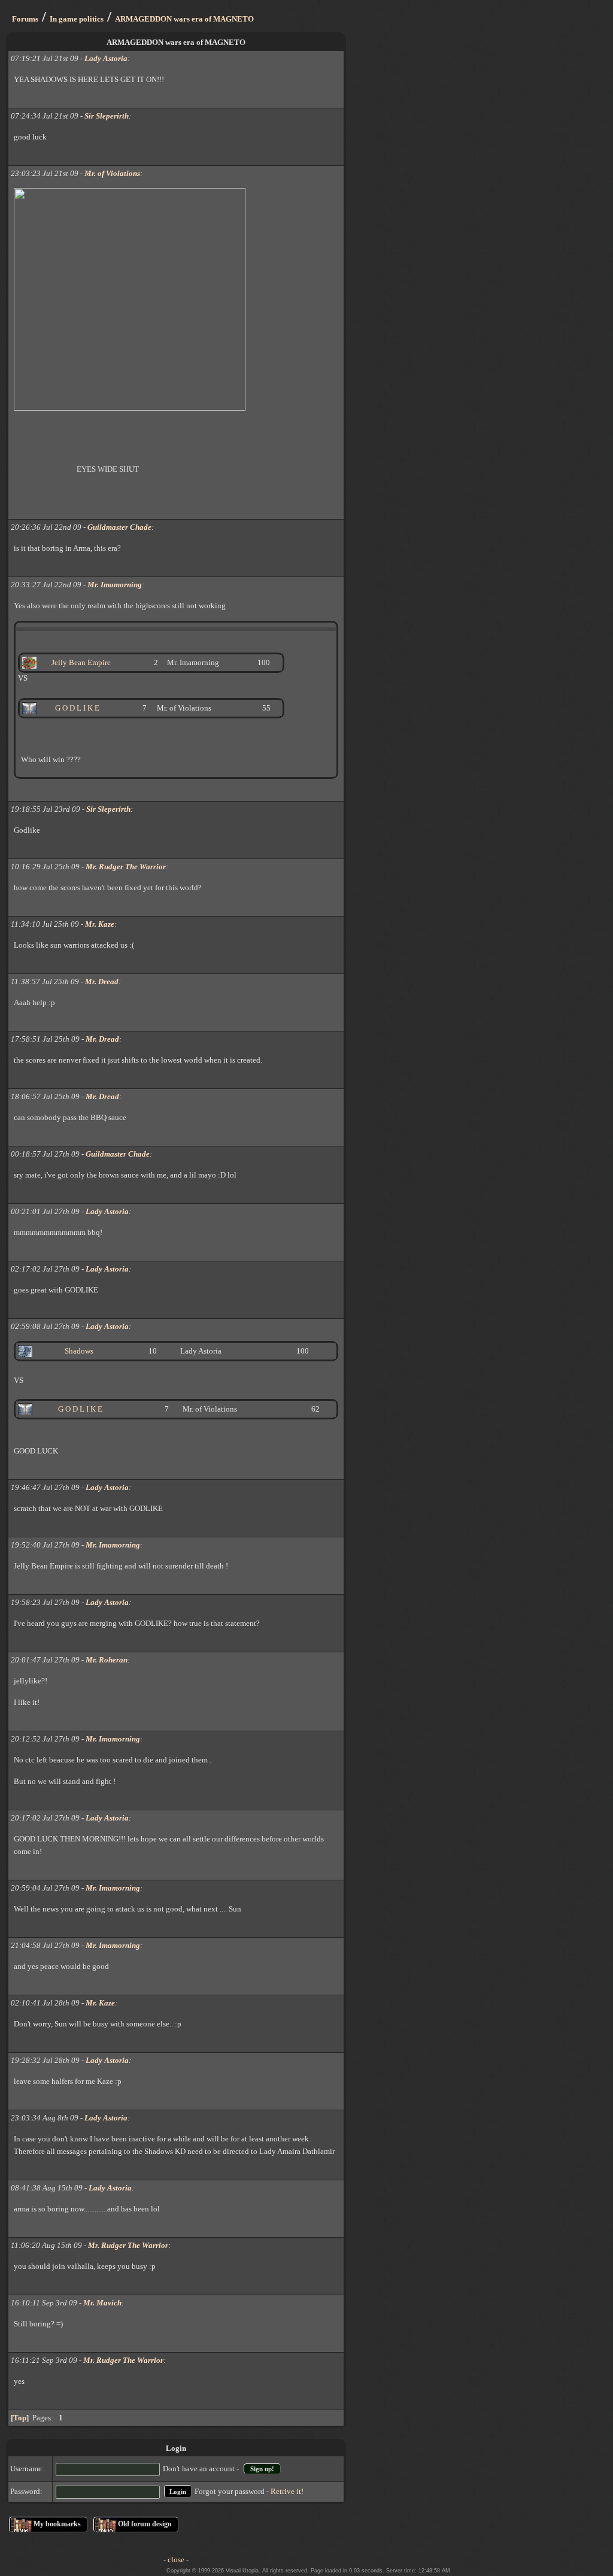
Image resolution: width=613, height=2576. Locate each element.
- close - (176, 2560)
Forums (25, 19)
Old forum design (145, 2524)
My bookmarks (57, 2524)
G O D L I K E (80, 1409)
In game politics (77, 19)
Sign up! (262, 2469)
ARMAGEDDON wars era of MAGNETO (184, 19)
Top (20, 2418)
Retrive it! (287, 2491)
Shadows (79, 1351)
